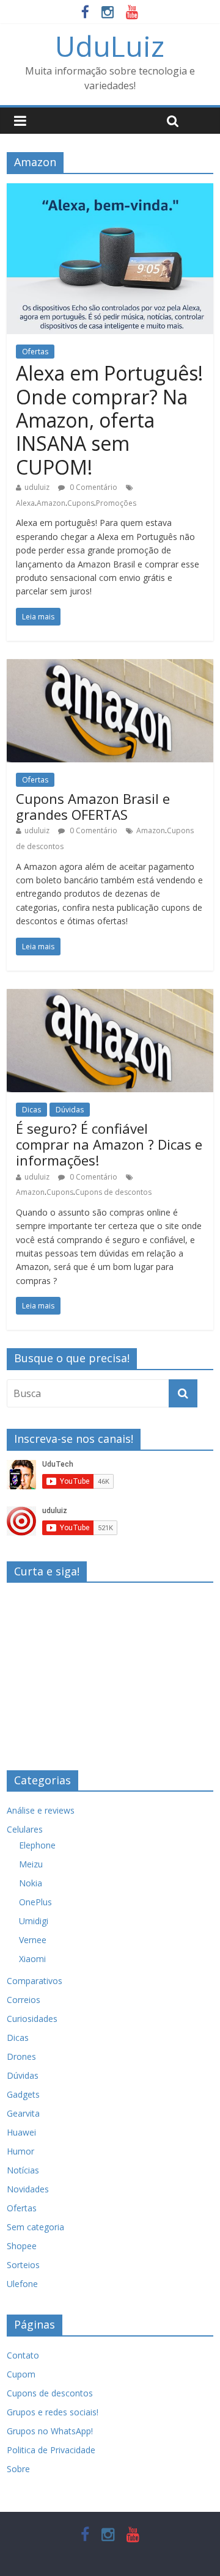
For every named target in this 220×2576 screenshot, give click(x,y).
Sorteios (23, 2265)
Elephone (37, 1845)
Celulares (25, 1829)
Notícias (23, 2170)
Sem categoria (35, 2227)
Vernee (33, 1940)
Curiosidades (32, 2019)
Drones (21, 2056)
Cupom (21, 2374)
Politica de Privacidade (51, 2450)
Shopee (22, 2246)
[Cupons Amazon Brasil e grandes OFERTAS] (110, 666)
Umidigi (34, 1921)
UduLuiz (110, 46)
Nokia (31, 1883)
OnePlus (35, 1902)
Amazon (51, 503)
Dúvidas (70, 1110)
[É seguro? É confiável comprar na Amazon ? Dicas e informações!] (110, 996)
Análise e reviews (41, 1810)
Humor (20, 2151)
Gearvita (23, 2113)
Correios (24, 2000)
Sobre (18, 2469)
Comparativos (35, 1981)
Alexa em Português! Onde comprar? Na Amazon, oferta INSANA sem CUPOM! (109, 420)
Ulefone (22, 2284)
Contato (23, 2355)
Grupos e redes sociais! (53, 2412)
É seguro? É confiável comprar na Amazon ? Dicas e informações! (109, 1144)
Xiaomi (32, 1959)
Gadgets (23, 2094)
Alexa (25, 503)
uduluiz (37, 487)
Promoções (116, 503)
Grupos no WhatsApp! (50, 2431)
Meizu (31, 1864)
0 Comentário (93, 487)
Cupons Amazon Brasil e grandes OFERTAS (93, 806)
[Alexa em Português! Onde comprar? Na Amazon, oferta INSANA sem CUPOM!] (110, 191)
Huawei (21, 2132)
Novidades (28, 2189)
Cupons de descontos (113, 1192)
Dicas (31, 1110)
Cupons (81, 503)
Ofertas (35, 352)
